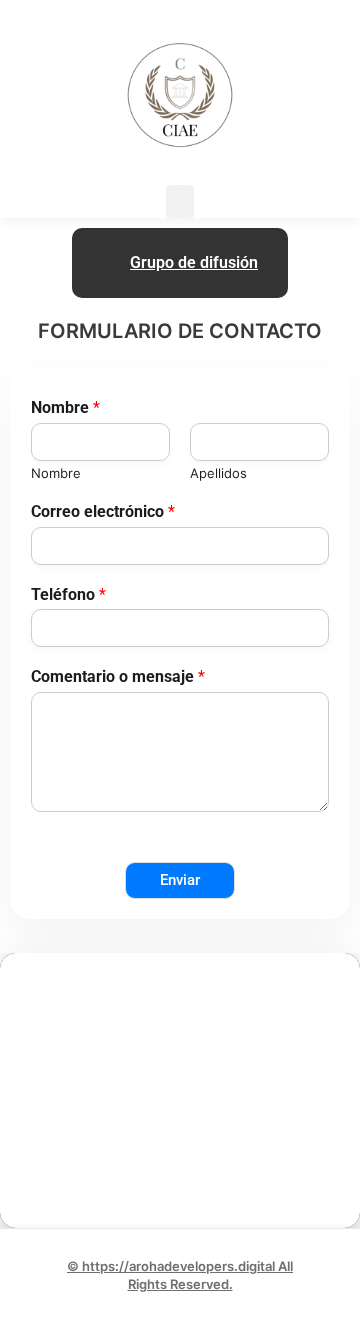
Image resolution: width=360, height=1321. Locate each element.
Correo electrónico (103, 511)
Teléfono (68, 594)
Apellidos (218, 473)
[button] (180, 201)
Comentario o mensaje (118, 676)
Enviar (180, 880)
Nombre (65, 407)
